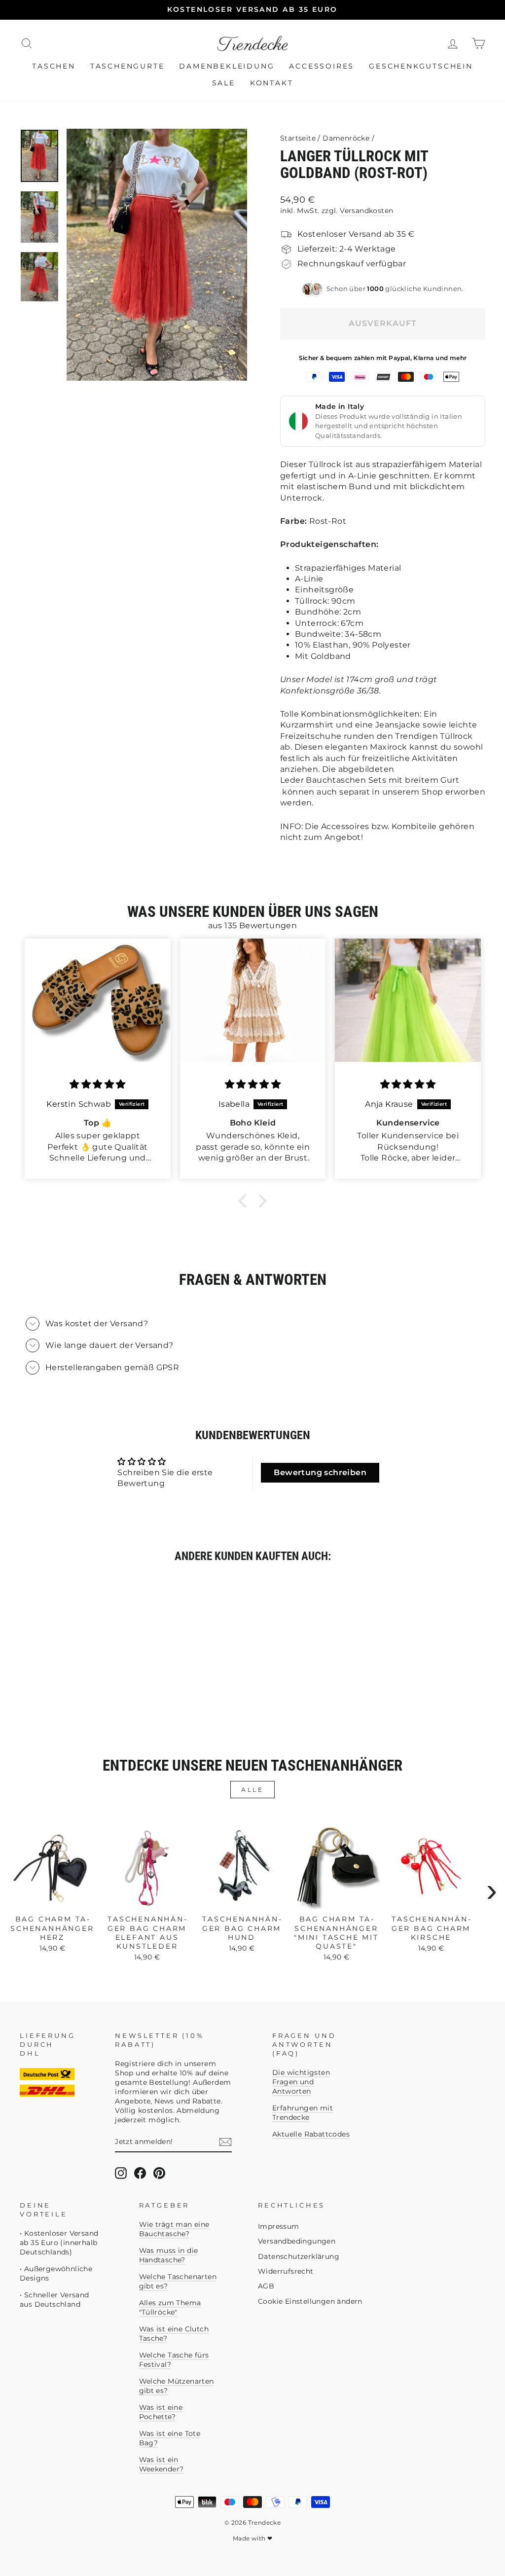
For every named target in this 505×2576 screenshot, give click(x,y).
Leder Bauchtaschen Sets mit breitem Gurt (370, 780)
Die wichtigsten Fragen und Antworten (301, 2082)
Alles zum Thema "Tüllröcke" (170, 2307)
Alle (252, 1790)
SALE (224, 83)
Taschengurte (127, 66)
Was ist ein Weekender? (162, 2464)
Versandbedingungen (297, 2241)
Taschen (54, 66)
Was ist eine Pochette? (161, 2412)
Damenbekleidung (227, 66)
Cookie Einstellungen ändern (310, 2301)
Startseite (298, 138)
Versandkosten (366, 211)
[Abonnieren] (225, 2142)
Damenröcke (346, 138)
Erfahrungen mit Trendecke (303, 2113)
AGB (266, 2286)
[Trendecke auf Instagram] (121, 2173)
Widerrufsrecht (286, 2271)
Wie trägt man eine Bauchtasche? (174, 2229)
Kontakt (272, 83)
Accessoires (322, 66)
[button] (245, 1201)
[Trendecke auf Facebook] (140, 2173)
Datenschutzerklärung (299, 2256)
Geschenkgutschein (421, 66)
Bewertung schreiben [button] (320, 1472)
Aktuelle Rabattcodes (311, 2134)
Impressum (279, 2226)
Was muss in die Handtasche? (169, 2255)
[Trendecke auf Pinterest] (159, 2173)
